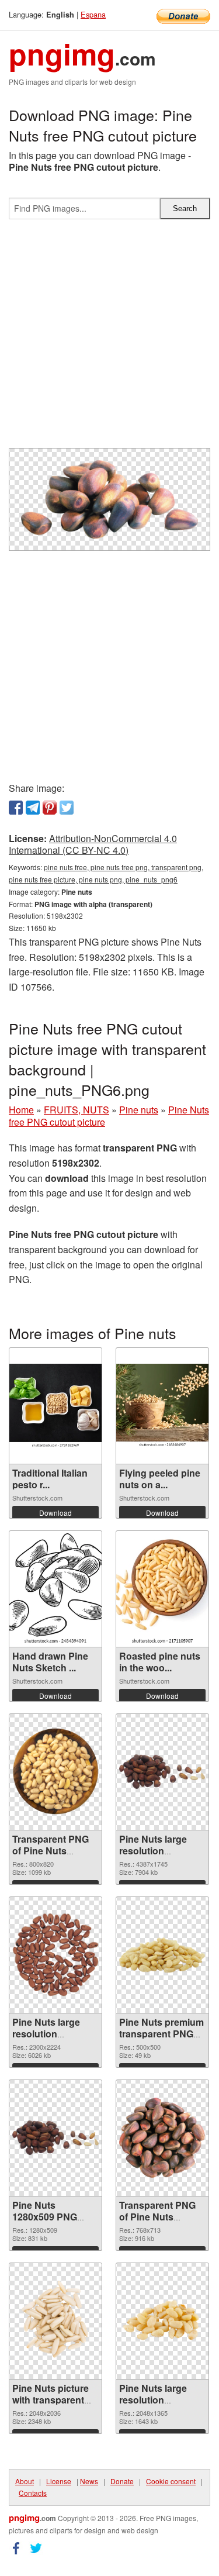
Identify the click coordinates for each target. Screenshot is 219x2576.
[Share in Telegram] (33, 808)
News (89, 2481)
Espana (93, 14)
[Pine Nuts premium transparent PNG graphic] (162, 1955)
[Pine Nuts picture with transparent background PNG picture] (55, 2321)
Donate (122, 2481)
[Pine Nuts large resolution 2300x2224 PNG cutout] (55, 1955)
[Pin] (50, 808)
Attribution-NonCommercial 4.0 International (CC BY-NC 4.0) (93, 844)
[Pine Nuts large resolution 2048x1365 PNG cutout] (162, 2320)
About (25, 2481)
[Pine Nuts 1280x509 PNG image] (55, 2137)
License (59, 2481)
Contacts (33, 2493)
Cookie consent (171, 2481)
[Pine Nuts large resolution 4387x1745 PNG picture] (162, 1771)
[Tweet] (67, 808)
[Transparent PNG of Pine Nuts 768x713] (162, 2138)
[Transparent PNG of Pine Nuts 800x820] (55, 1772)
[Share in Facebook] (16, 808)
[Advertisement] (109, 338)
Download (55, 1513)
